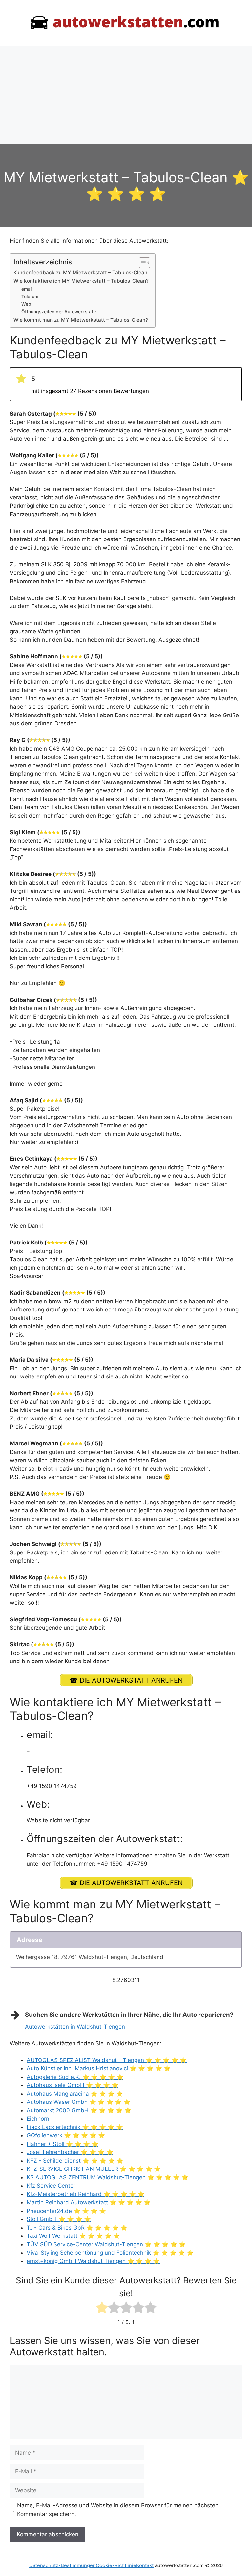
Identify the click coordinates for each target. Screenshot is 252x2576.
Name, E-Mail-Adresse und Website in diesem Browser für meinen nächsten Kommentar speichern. (118, 2510)
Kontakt (145, 2565)
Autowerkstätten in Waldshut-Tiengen (75, 2027)
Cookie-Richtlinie (116, 2565)
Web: (27, 304)
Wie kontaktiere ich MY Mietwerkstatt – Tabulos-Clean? (81, 281)
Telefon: (30, 297)
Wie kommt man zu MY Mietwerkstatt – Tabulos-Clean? (81, 320)
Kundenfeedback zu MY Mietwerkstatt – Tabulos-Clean (80, 272)
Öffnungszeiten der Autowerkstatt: (59, 312)
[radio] (102, 2309)
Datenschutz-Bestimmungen (63, 2565)
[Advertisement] (126, 95)
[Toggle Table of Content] (141, 263)
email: (28, 289)
